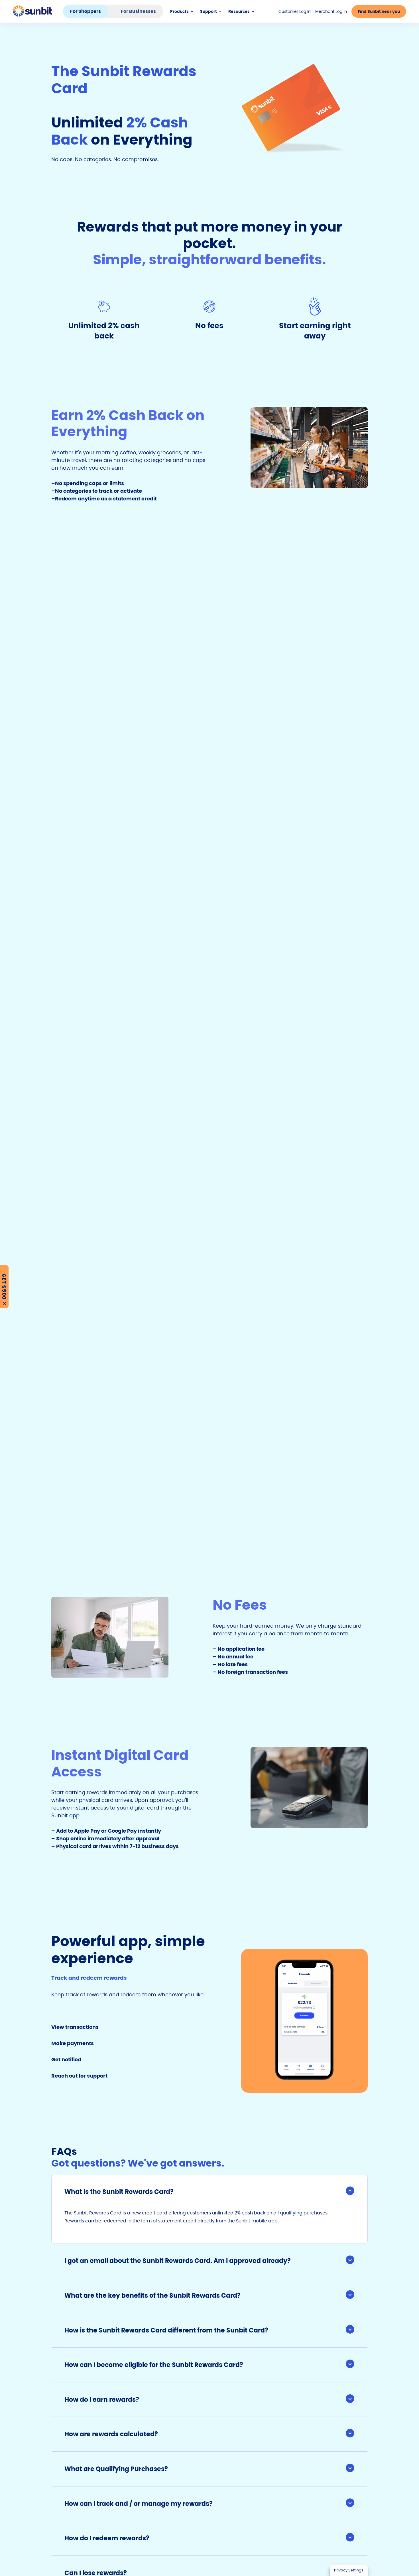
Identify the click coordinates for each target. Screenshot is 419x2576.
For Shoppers (86, 11)
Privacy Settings (349, 2570)
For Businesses (138, 11)
